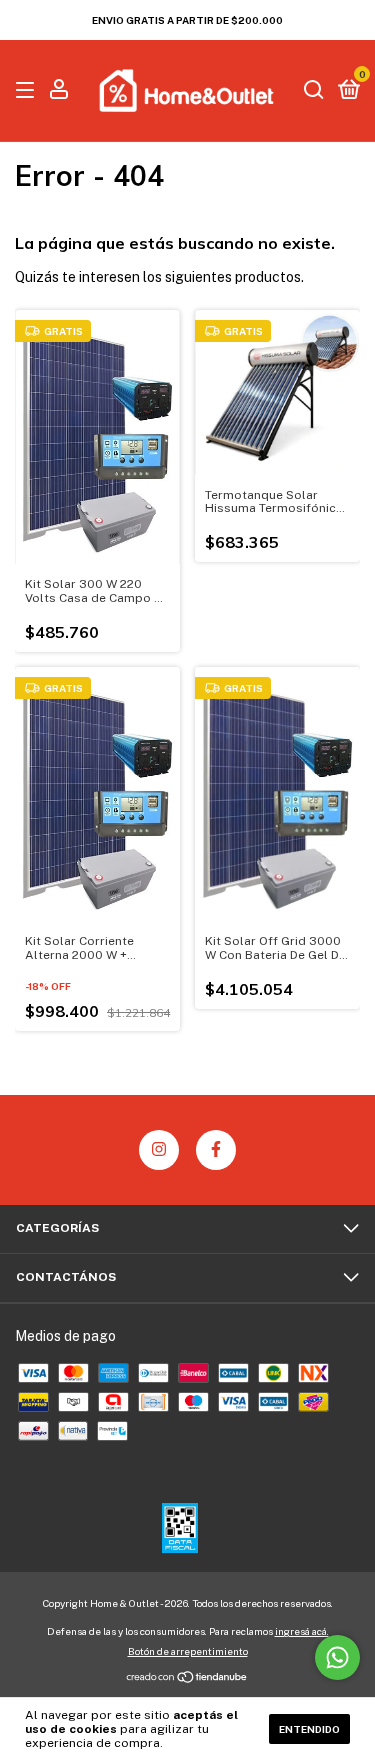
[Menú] (28, 91)
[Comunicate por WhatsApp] (337, 1657)
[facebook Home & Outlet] (216, 1150)
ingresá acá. (302, 1631)
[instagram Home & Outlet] (159, 1150)
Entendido (309, 1729)
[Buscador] (314, 91)
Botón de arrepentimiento (188, 1651)
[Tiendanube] (187, 1679)
